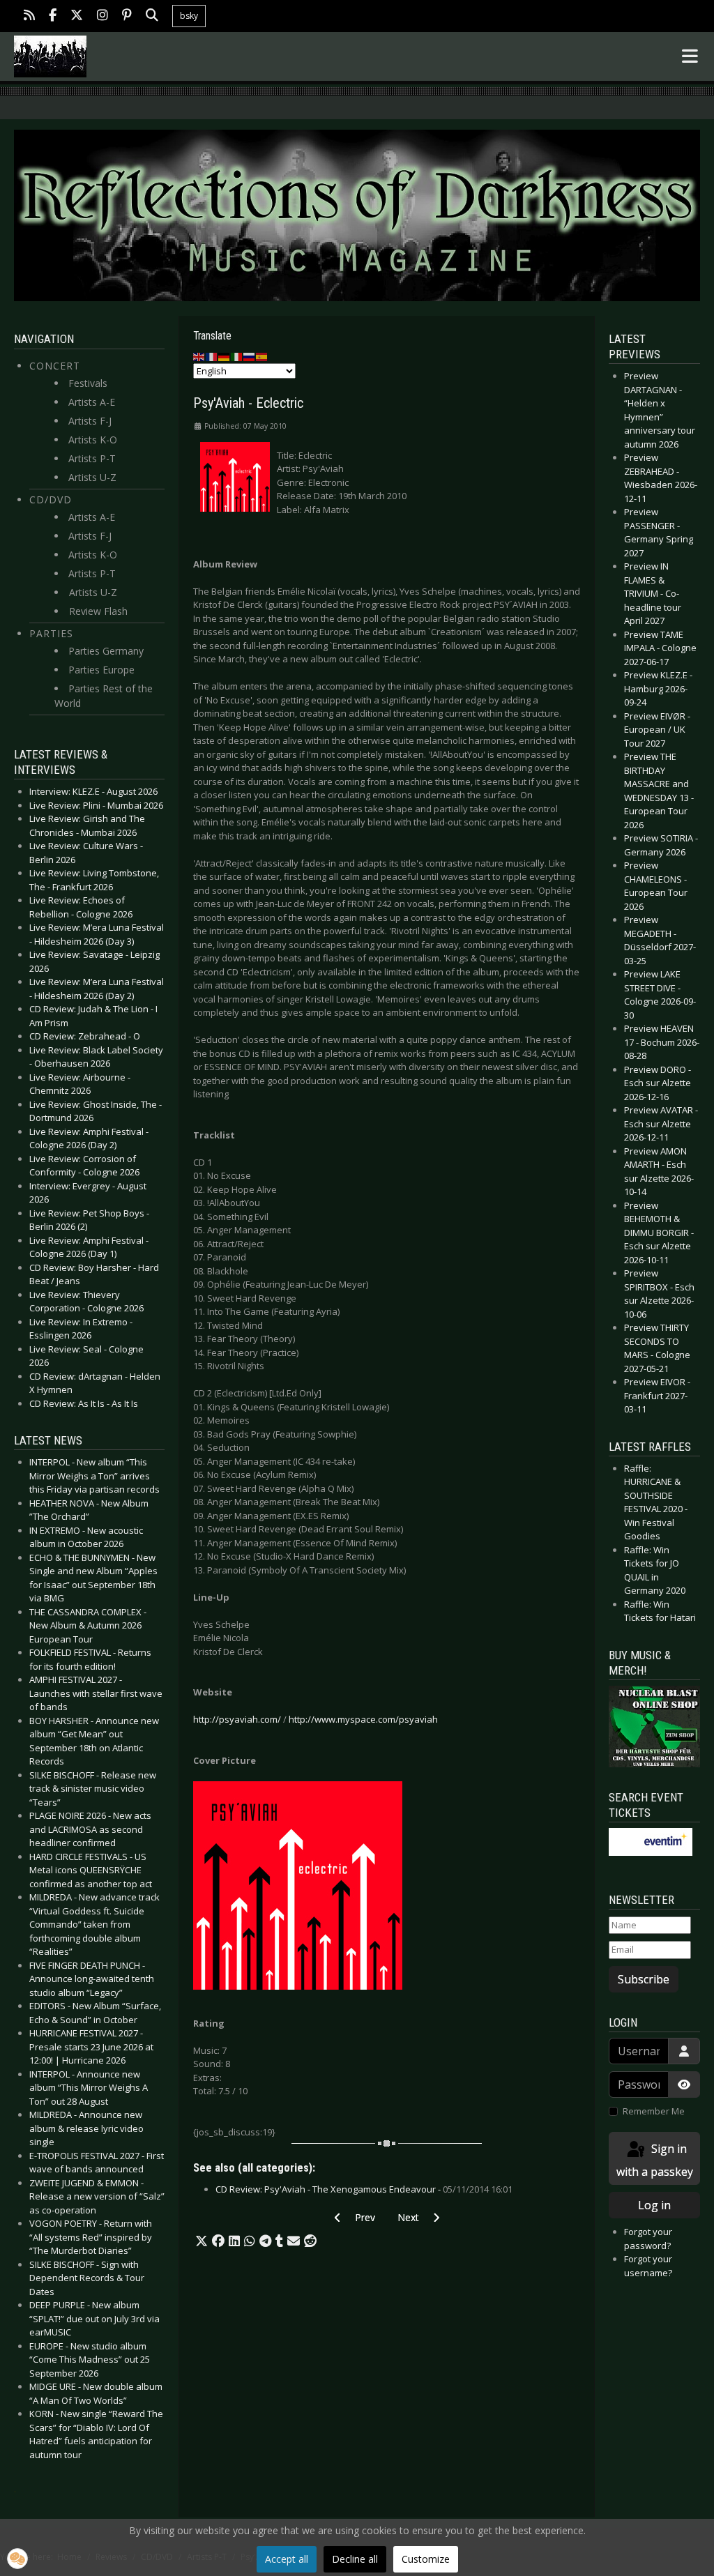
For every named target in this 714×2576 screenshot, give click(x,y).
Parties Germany (106, 651)
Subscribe (644, 1979)
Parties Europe (101, 670)
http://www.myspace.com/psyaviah (363, 1719)
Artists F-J (90, 421)
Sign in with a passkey (655, 2160)
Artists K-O (93, 440)
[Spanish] (262, 356)
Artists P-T (92, 458)
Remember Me (654, 2111)
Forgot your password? (648, 2239)
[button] (202, 2241)
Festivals (88, 383)
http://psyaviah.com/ (237, 1719)
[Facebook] (53, 16)
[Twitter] (77, 16)
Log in (654, 2205)
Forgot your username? (648, 2266)
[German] (225, 356)
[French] (212, 356)
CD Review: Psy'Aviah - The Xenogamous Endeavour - (364, 2189)
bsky (189, 16)
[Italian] (237, 356)
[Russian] (250, 356)
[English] (199, 356)
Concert (55, 366)
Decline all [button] (355, 2559)
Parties (51, 633)
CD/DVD (51, 500)
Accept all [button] (287, 2559)
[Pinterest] (127, 16)
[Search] (152, 16)
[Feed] (29, 16)
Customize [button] (426, 2559)
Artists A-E (92, 402)
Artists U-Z (92, 477)
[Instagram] (102, 16)
